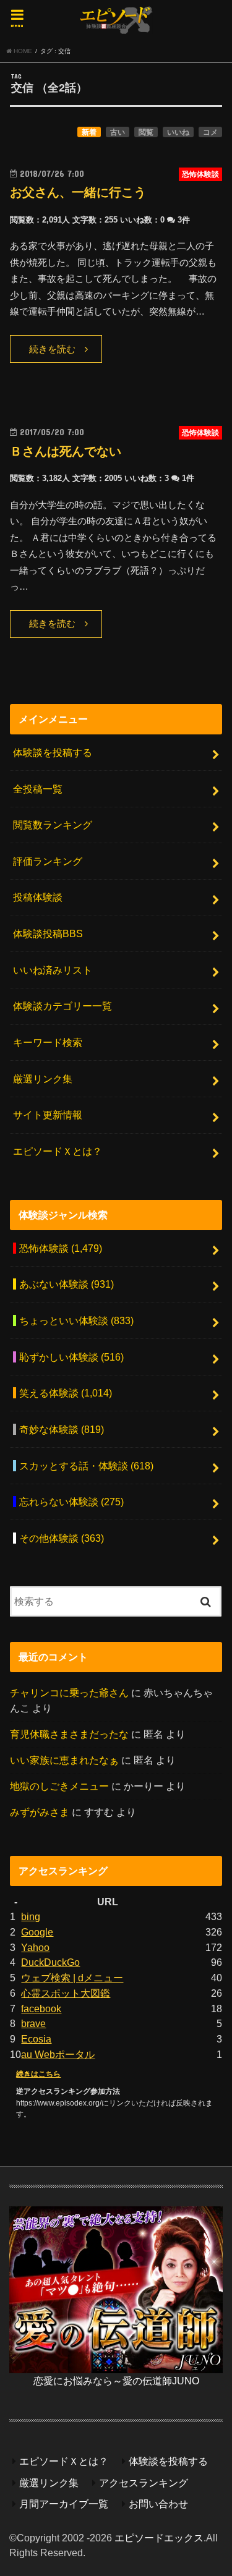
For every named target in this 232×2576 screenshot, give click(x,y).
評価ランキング (48, 861)
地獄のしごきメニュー (59, 1786)
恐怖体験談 (61, 1248)
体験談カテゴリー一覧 (62, 1006)
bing (31, 1916)
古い (118, 132)
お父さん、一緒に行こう (78, 192)
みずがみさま (40, 1812)
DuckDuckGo (50, 1962)
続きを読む (52, 349)
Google (37, 1932)
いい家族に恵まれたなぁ (64, 1760)
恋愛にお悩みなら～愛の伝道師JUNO (116, 2381)
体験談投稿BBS (48, 933)
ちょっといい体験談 (76, 1320)
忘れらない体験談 (71, 1502)
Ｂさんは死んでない (66, 451)
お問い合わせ (158, 2504)
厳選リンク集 (43, 1079)
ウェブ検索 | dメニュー (72, 1978)
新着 (89, 132)
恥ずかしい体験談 (71, 1357)
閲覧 (146, 132)
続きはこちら (38, 2074)
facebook (41, 2009)
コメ (210, 132)
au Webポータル (58, 2054)
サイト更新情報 (48, 1115)
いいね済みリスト (53, 970)
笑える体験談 (66, 1393)
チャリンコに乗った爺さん (69, 1693)
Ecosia (36, 2039)
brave (33, 2023)
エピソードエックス (159, 2538)
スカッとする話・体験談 (86, 1466)
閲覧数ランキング (53, 825)
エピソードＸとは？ (58, 1151)
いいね (178, 132)
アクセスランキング (144, 2483)
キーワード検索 (48, 1042)
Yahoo (35, 1947)
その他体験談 (62, 1538)
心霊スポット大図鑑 (66, 1993)
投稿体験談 (38, 897)
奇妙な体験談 (62, 1429)
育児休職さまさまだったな (69, 1734)
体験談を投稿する (53, 752)
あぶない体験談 (67, 1284)
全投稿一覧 (38, 789)
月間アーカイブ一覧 (64, 2504)
